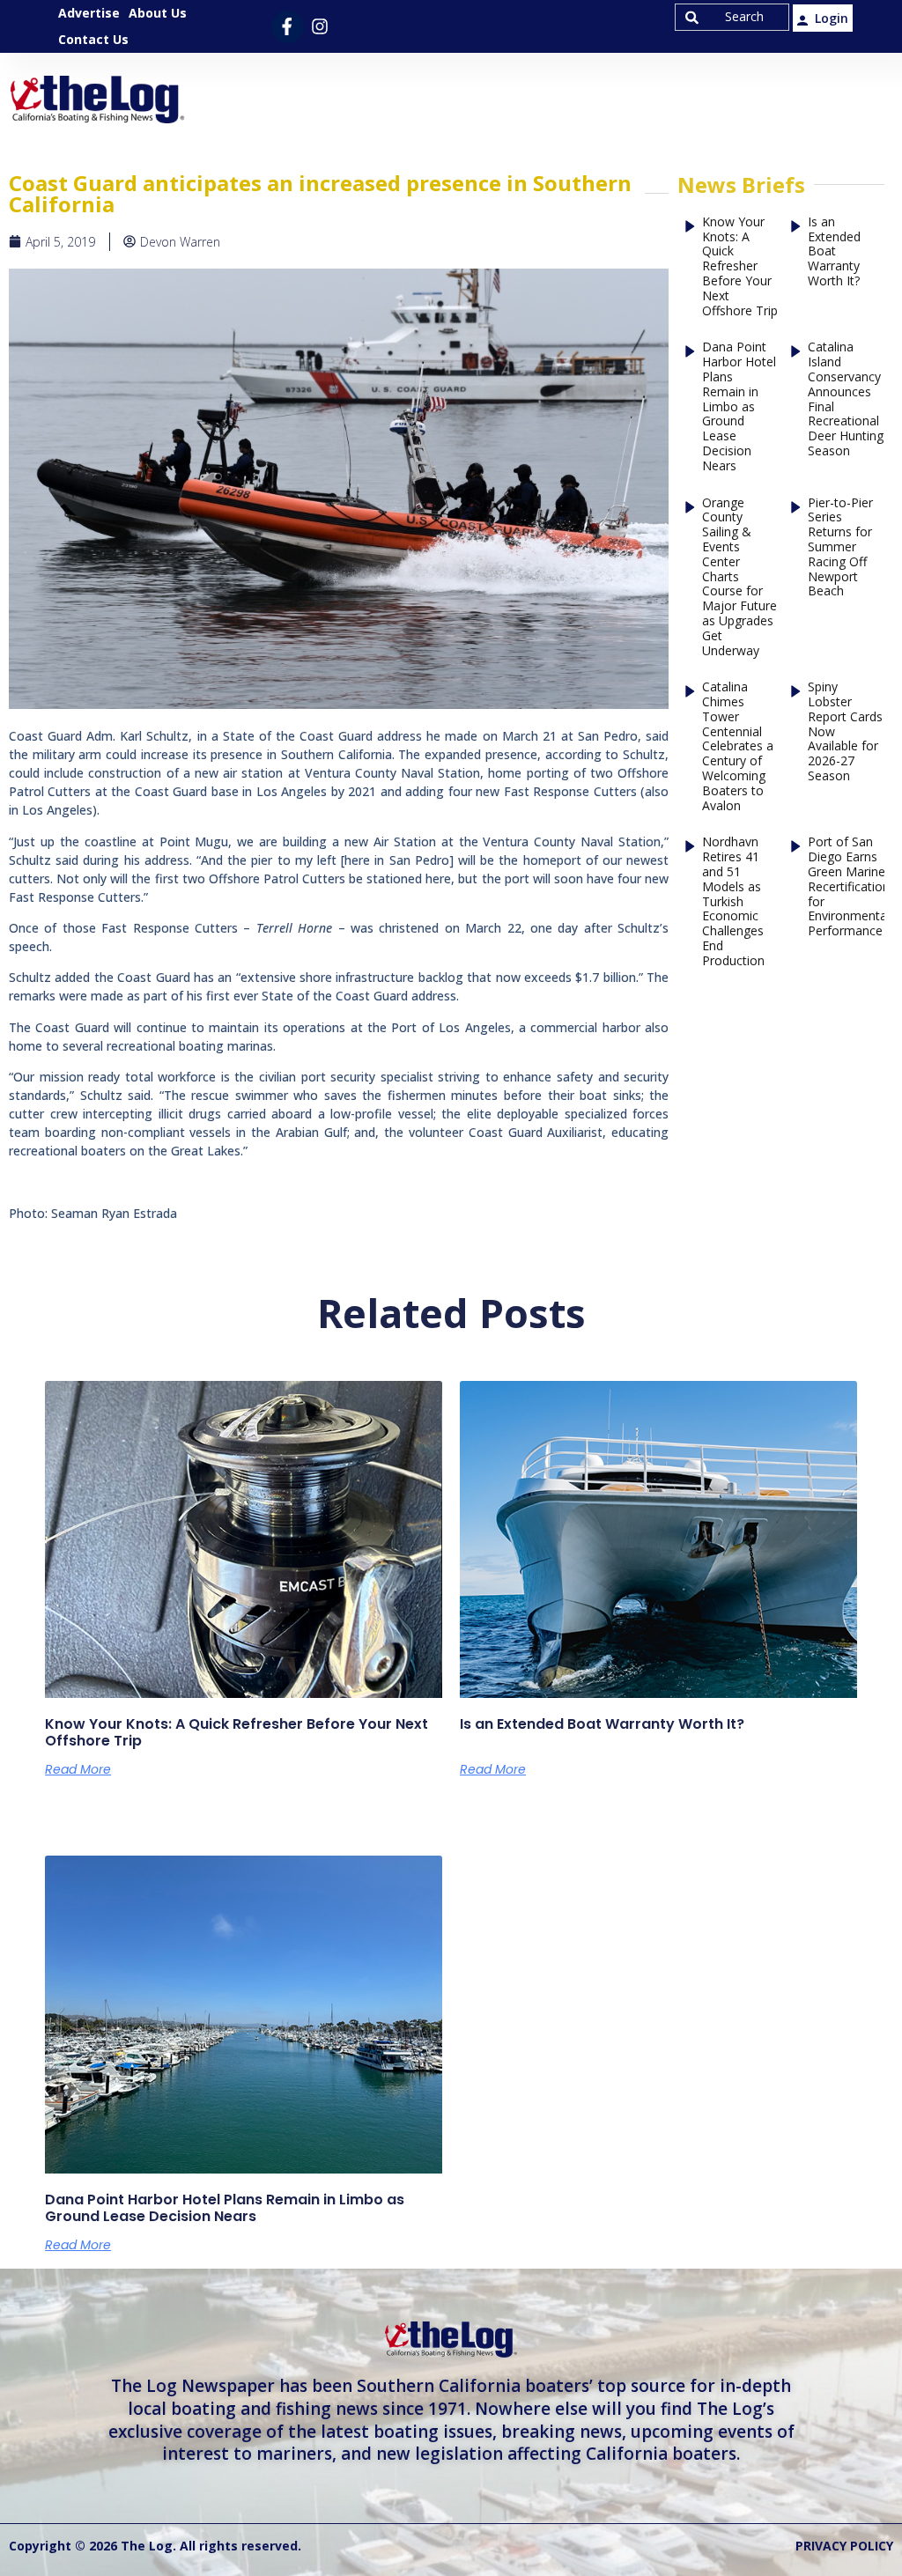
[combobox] (732, 17)
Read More (78, 1769)
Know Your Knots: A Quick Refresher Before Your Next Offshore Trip (740, 267)
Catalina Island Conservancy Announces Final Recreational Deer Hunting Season (846, 399)
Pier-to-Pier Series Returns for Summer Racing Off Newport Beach (840, 548)
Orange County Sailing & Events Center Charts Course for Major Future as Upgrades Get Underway (739, 577)
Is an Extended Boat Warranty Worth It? (834, 252)
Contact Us (93, 39)
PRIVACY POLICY (844, 2546)
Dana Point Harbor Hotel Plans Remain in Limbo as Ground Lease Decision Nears (739, 406)
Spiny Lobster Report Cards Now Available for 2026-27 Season (845, 732)
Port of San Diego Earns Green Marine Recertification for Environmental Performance (849, 887)
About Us (158, 13)
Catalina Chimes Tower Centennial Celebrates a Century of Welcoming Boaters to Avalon (738, 746)
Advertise (89, 13)
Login (832, 18)
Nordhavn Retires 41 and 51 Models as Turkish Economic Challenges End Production (733, 901)
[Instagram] (320, 27)
